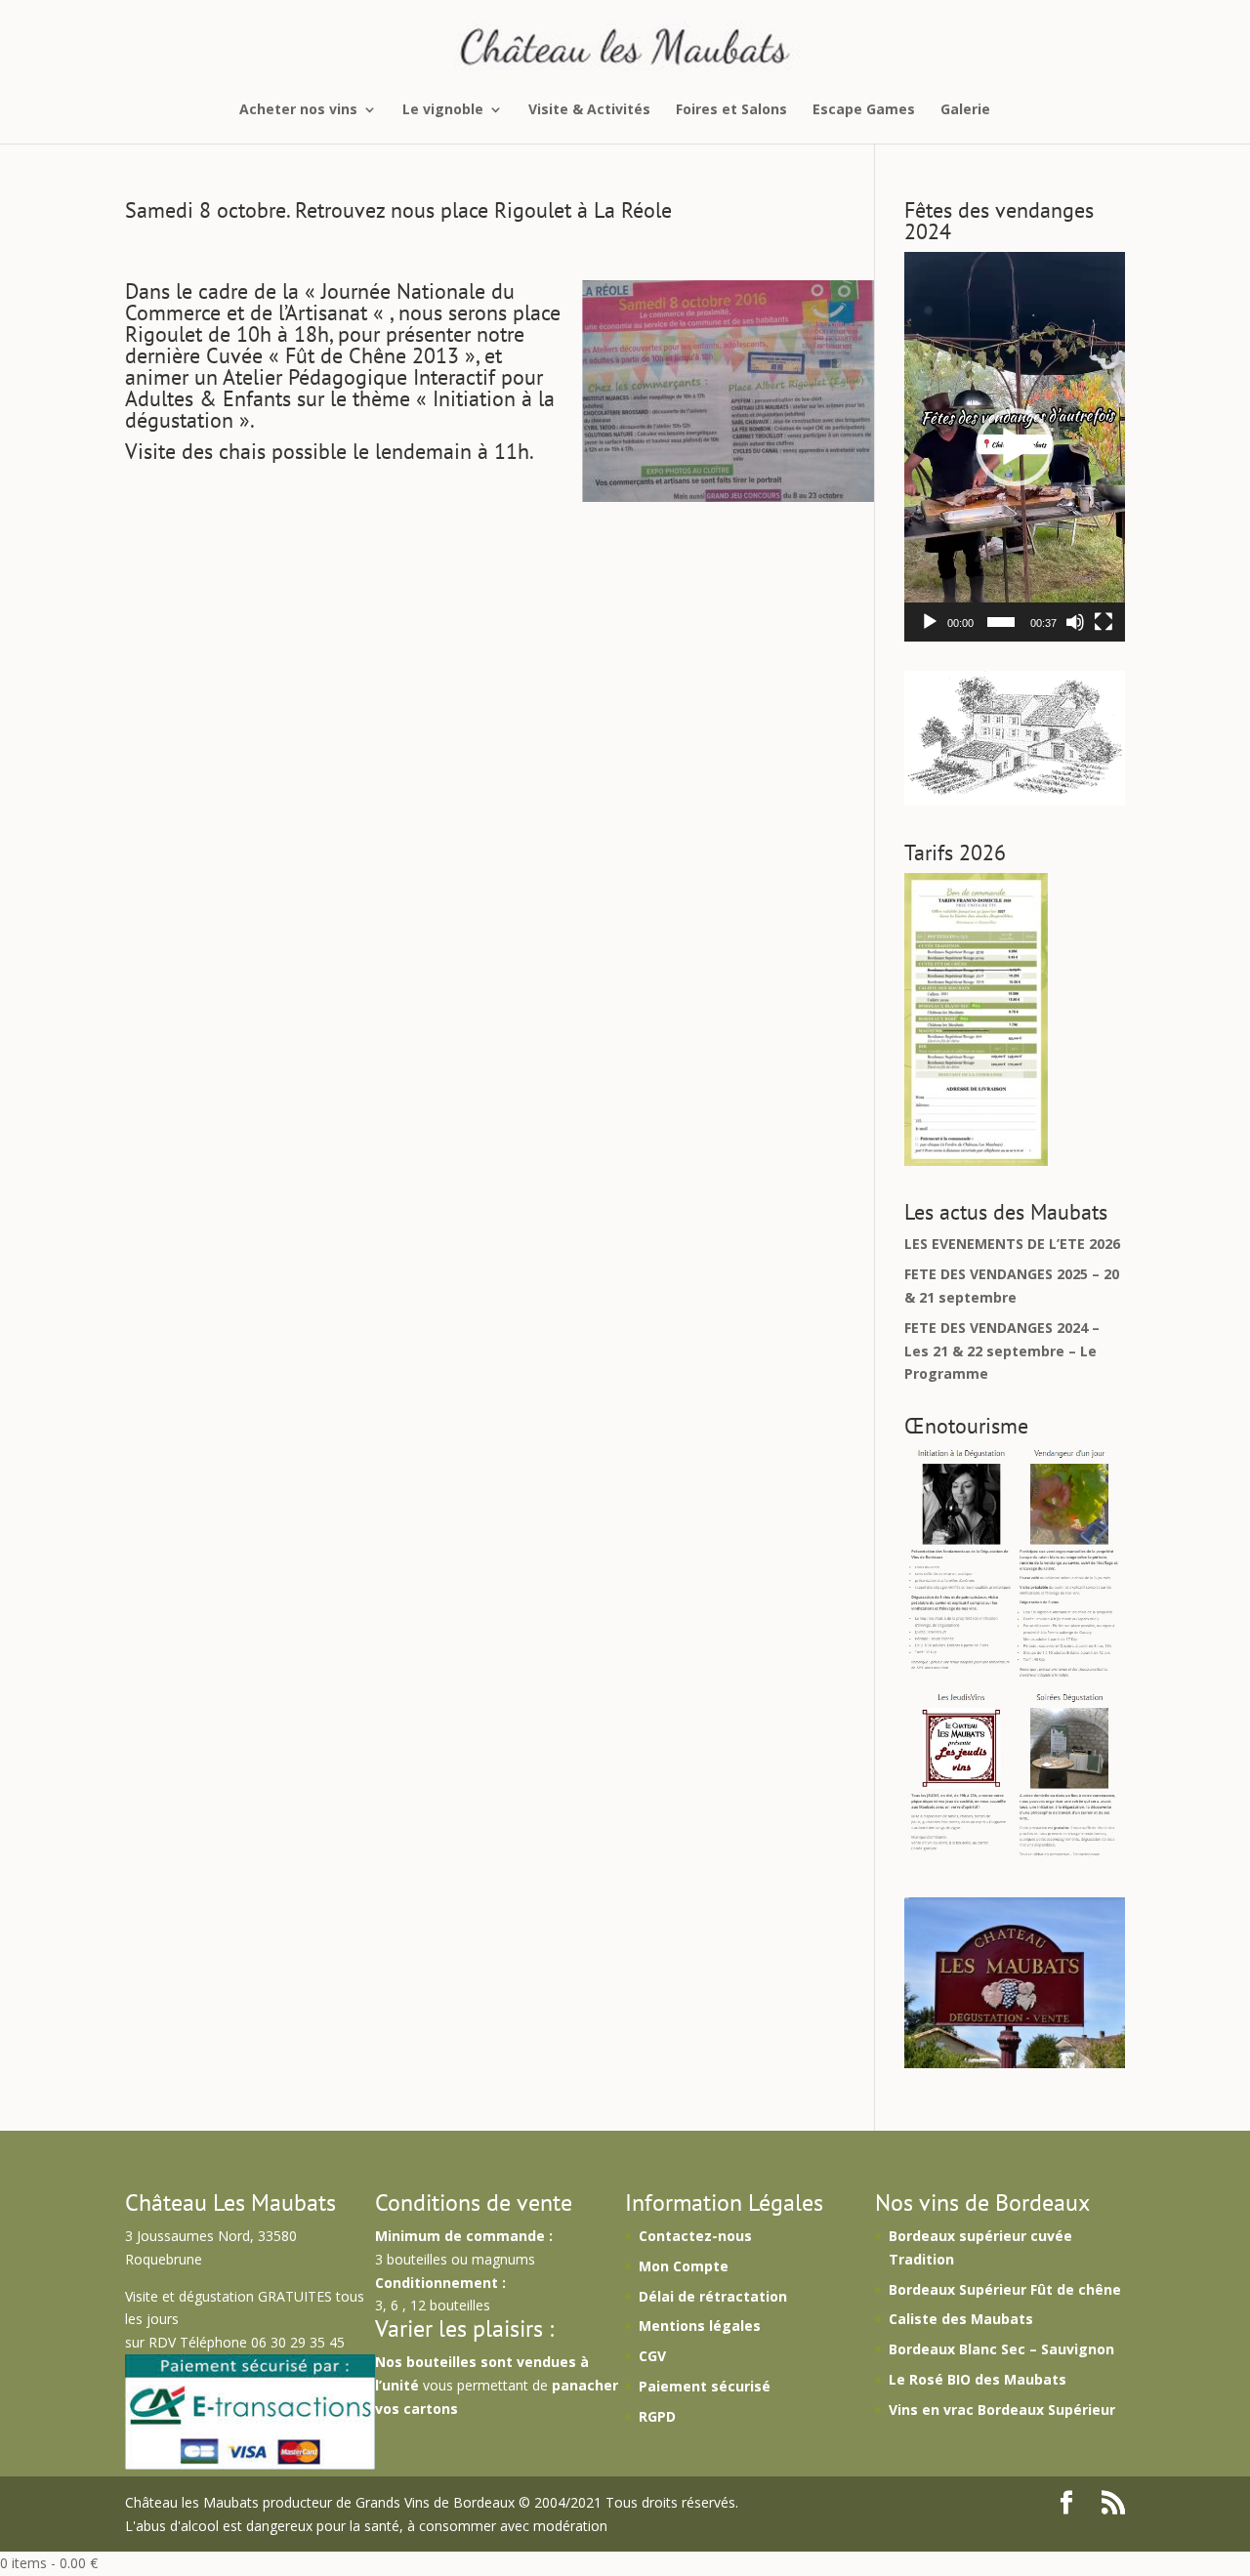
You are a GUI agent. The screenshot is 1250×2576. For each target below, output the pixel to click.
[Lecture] (930, 622)
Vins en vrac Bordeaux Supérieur (1002, 2410)
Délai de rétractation (713, 2296)
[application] (1015, 447)
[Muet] (1075, 622)
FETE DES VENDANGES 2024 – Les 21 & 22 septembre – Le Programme (1002, 1351)
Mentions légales (700, 2326)
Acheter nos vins (298, 110)
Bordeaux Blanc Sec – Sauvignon (1001, 2349)
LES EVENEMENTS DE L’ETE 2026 (1012, 1244)
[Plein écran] (1104, 622)
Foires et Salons (731, 110)
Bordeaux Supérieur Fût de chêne (1005, 2289)
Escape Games (864, 110)
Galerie (965, 110)
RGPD (657, 2416)
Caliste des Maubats (961, 2319)
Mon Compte (684, 2266)
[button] (1015, 447)
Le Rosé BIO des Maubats (978, 2379)
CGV (652, 2356)
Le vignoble (443, 110)
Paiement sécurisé (705, 2386)
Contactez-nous (695, 2236)
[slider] (1001, 622)
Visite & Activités (589, 110)
